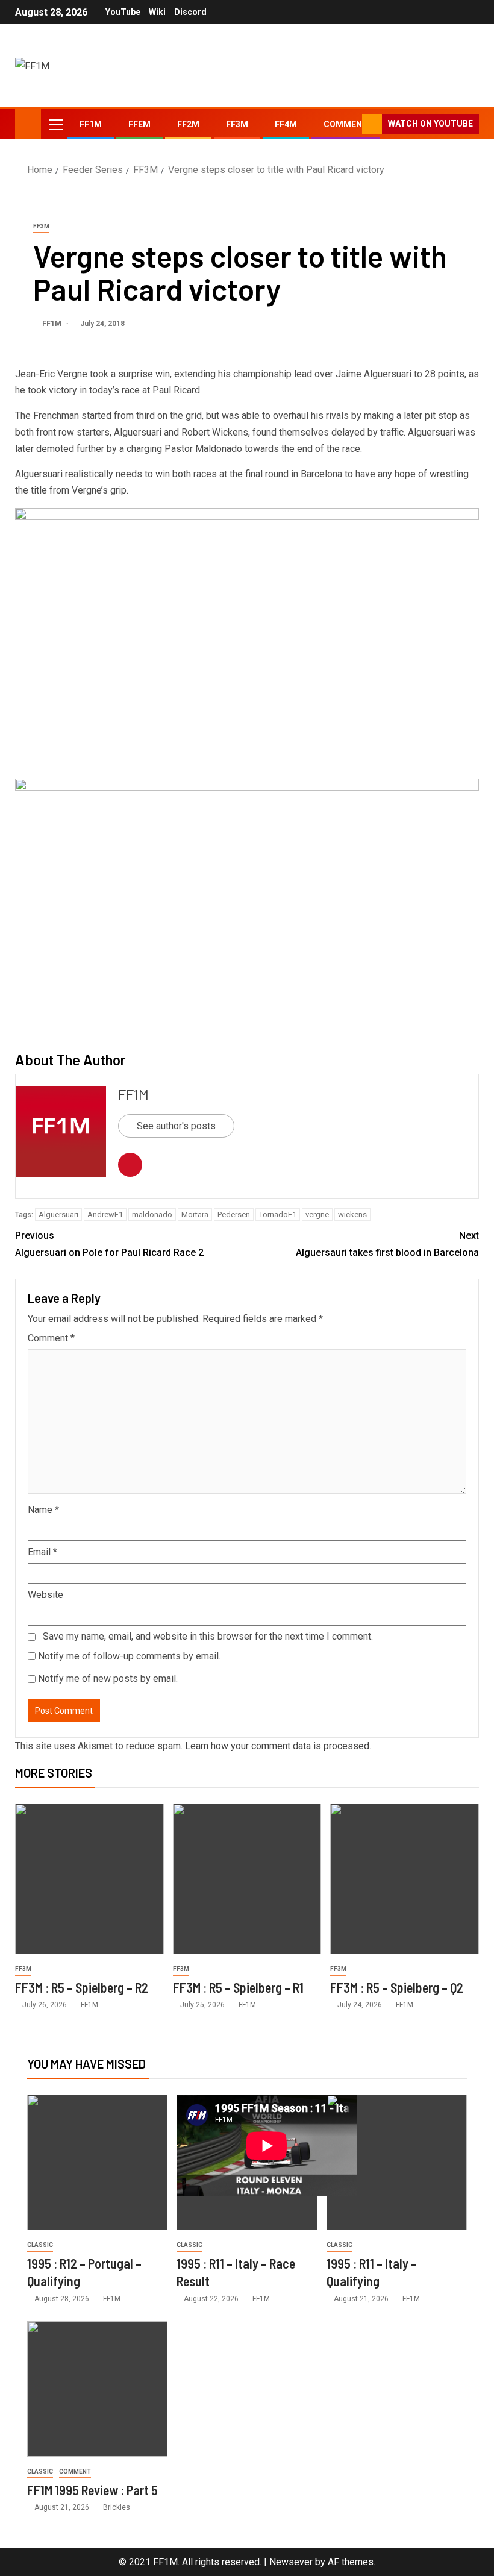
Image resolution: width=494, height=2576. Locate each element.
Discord (190, 12)
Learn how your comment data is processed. (278, 1746)
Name (43, 1510)
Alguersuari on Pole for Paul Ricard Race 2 (109, 1244)
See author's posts (176, 1126)
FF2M (188, 124)
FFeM (139, 124)
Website (45, 1595)
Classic (40, 2245)
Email (42, 1552)
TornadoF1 (278, 1214)
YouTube (123, 12)
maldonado (152, 1214)
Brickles (117, 2507)
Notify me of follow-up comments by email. (129, 1656)
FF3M (237, 124)
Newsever (291, 2562)
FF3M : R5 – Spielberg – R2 (82, 1987)
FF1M (91, 124)
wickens (352, 1214)
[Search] (352, 124)
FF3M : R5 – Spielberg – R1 (238, 1987)
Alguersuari (58, 1214)
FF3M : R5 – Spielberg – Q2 (397, 1987)
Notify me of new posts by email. (108, 1678)
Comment (51, 1338)
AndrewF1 (105, 1214)
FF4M (286, 124)
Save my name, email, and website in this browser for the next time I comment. (208, 1636)
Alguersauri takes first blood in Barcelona (387, 1244)
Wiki (157, 12)
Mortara (195, 1214)
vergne (317, 1214)
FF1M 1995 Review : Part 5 (92, 2490)
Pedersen (234, 1214)
